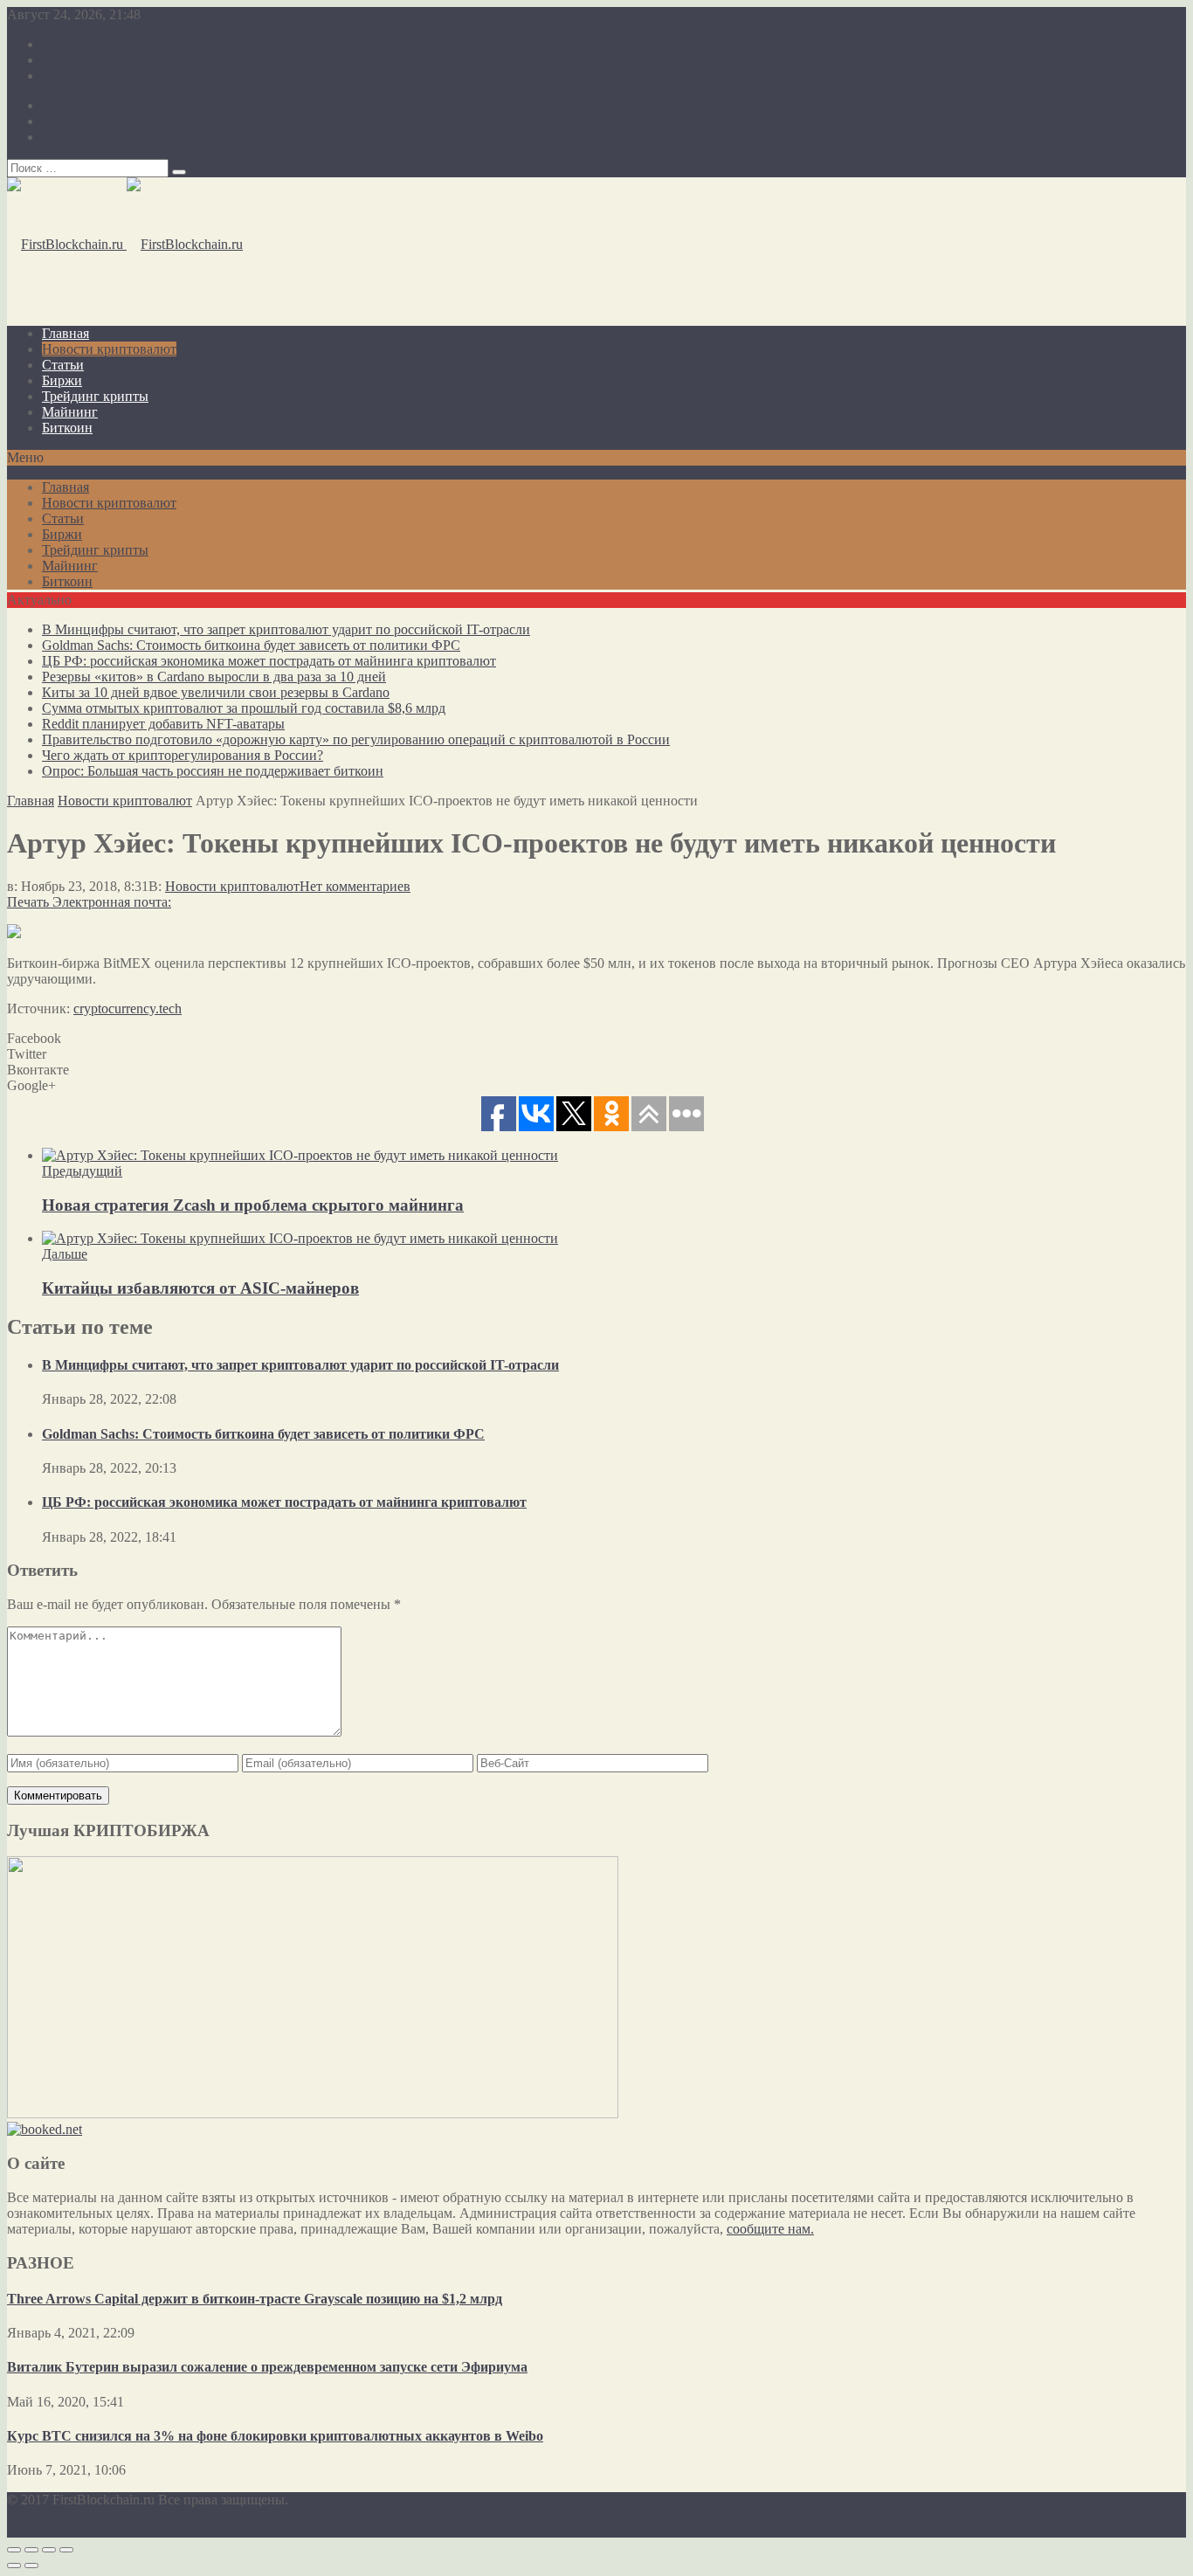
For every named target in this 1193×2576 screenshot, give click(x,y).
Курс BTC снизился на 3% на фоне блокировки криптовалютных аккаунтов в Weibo (275, 2436)
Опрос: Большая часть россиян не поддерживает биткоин (213, 771)
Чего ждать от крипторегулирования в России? (183, 755)
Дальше (65, 1254)
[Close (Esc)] (14, 2550)
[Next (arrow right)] (31, 2566)
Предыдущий (82, 1171)
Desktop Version (53, 2529)
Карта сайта (77, 60)
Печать (28, 902)
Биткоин (67, 428)
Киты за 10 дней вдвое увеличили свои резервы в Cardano (216, 692)
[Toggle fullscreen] (49, 2550)
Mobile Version (145, 2529)
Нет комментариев (355, 886)
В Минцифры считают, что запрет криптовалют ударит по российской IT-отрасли (286, 629)
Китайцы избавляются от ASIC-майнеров (200, 1288)
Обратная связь (87, 76)
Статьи (63, 365)
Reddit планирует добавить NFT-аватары (163, 724)
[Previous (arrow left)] (14, 2566)
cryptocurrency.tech (128, 1008)
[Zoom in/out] (66, 2550)
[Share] (31, 2550)
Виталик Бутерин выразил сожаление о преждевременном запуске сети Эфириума (267, 2367)
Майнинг (70, 412)
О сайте (65, 44)
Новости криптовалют (109, 349)
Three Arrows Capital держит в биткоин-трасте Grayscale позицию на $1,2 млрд (255, 2299)
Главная (66, 333)
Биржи (62, 380)
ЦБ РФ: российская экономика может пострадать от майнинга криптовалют (269, 661)
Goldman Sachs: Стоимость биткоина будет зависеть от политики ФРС (251, 645)
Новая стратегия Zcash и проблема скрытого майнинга (253, 1205)
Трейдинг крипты (95, 396)
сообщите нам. (770, 2229)
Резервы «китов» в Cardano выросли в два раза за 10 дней (214, 677)
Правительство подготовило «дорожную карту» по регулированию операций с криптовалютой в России (356, 739)
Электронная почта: (112, 902)
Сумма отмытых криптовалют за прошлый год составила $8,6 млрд (244, 708)
